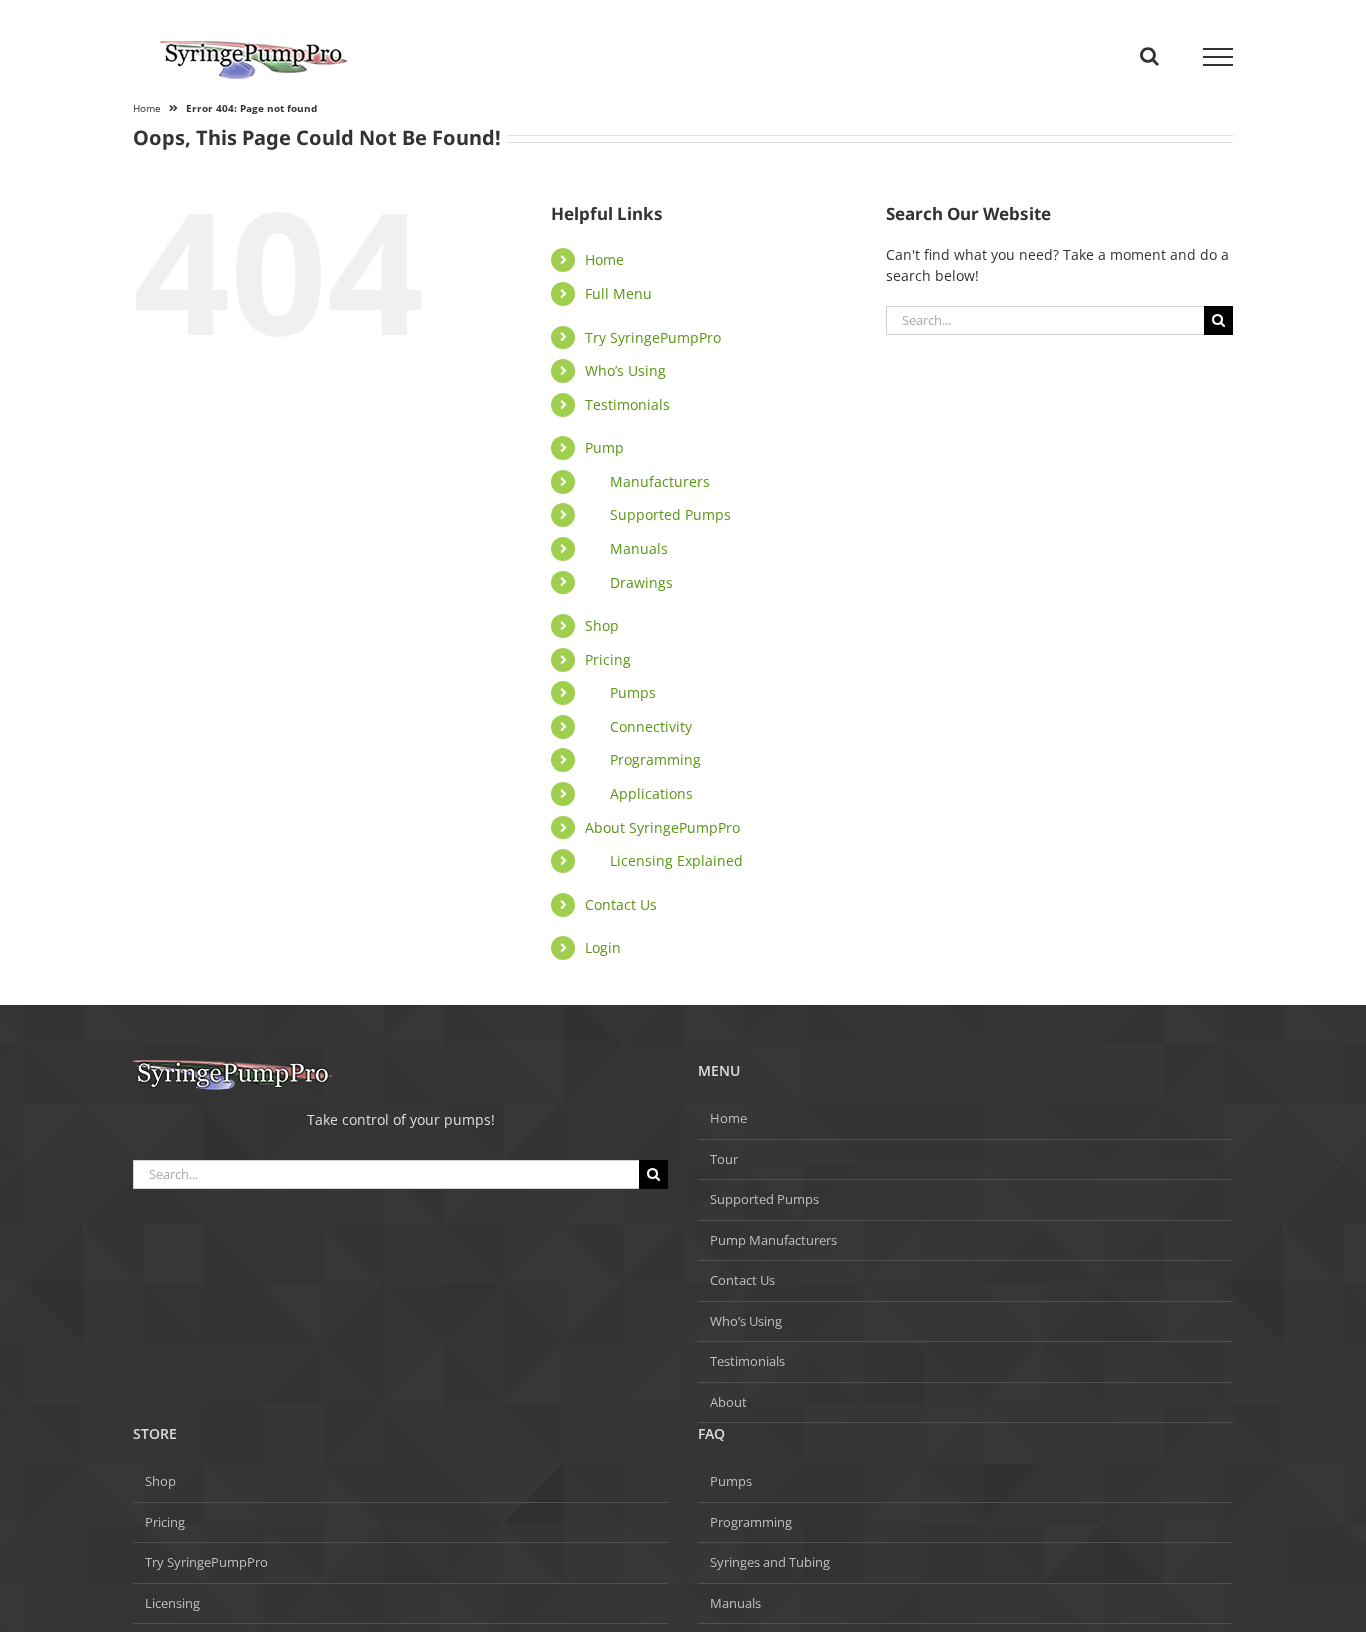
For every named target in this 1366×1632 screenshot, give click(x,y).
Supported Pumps (670, 514)
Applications (651, 793)
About (728, 1402)
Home (604, 259)
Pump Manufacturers (773, 1240)
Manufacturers (660, 481)
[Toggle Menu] (1218, 57)
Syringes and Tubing (770, 1562)
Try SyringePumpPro (653, 337)
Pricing (608, 659)
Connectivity (651, 726)
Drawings (641, 582)
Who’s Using (625, 370)
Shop (602, 625)
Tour (724, 1159)
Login (603, 947)
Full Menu (618, 293)
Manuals (639, 548)
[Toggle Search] (1149, 56)
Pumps (633, 692)
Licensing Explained (676, 860)
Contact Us (621, 904)
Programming (655, 759)
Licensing (172, 1603)
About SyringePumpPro (662, 827)
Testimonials (627, 404)
